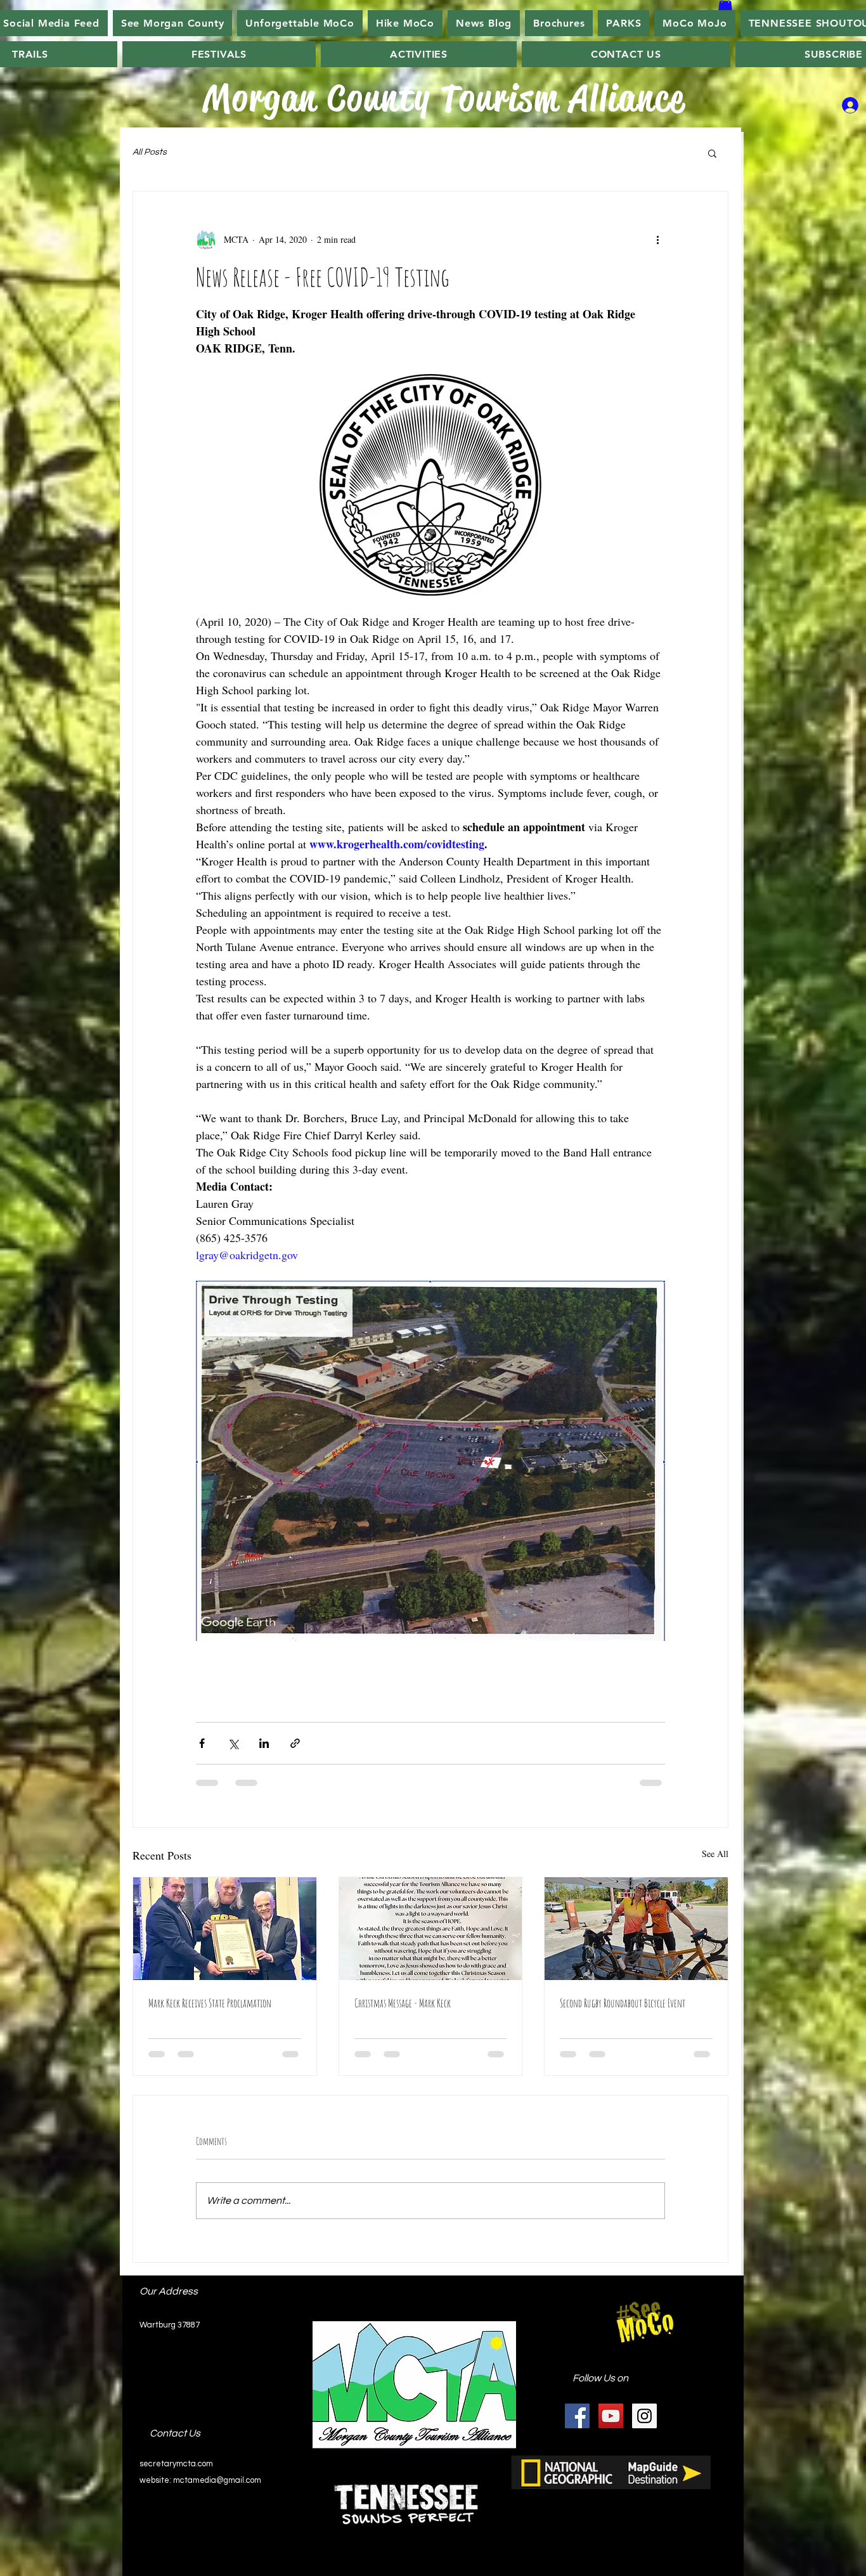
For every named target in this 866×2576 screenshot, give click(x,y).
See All (715, 1854)
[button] (405, 23)
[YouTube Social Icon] (611, 2416)
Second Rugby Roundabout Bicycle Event (623, 2003)
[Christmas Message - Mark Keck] (431, 1929)
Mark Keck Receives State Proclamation (210, 2003)
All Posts (150, 152)
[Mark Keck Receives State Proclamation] (225, 1929)
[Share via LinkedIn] (264, 1743)
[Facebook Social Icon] (577, 2416)
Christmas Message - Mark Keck (403, 2003)
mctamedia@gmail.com (217, 2480)
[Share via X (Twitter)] (233, 1743)
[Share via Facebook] (202, 1743)
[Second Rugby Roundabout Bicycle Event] (636, 1929)
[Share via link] (295, 1743)
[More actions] (657, 240)
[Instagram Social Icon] (644, 2416)
